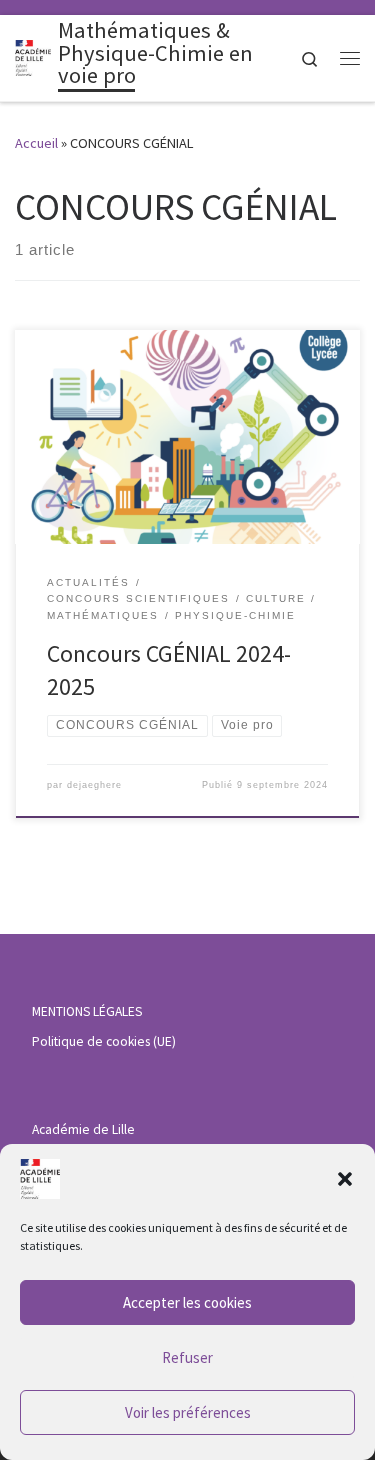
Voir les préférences (188, 1412)
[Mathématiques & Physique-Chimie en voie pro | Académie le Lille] (33, 56)
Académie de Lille (83, 1129)
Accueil (36, 143)
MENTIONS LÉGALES (87, 1011)
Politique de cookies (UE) (104, 1041)
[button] (345, 1179)
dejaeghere (94, 785)
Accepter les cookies (187, 1302)
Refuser (187, 1357)
